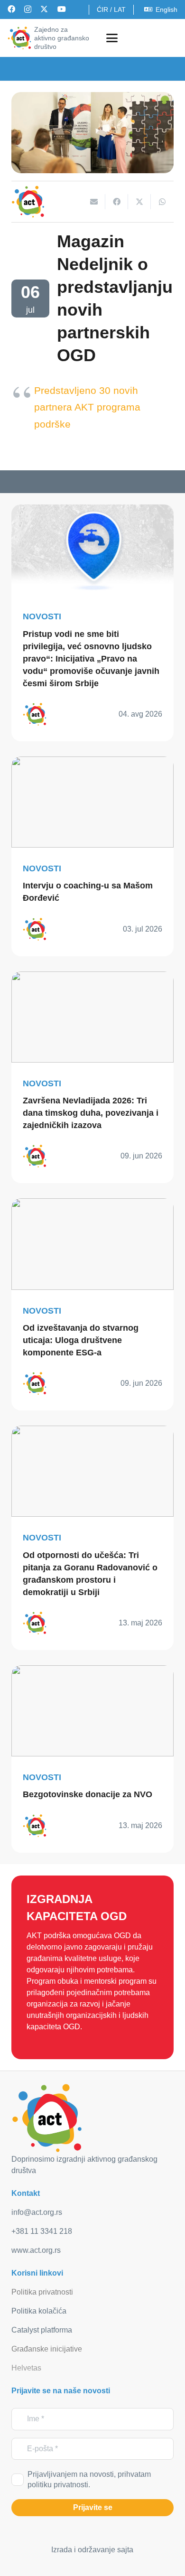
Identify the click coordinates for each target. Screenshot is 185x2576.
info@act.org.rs (37, 2212)
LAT (120, 9)
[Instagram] (28, 9)
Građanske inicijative (47, 2349)
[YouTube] (62, 9)
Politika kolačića (39, 2311)
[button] (112, 38)
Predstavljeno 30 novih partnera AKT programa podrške (87, 407)
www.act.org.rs (36, 2250)
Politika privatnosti (42, 2292)
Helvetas (26, 2368)
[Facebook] (11, 9)
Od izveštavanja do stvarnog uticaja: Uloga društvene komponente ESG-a (81, 1340)
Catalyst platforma (42, 2330)
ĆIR (102, 9)
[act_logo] (19, 38)
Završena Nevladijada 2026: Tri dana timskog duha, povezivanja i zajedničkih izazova (91, 1113)
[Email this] (94, 202)
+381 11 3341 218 (42, 2231)
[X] (44, 9)
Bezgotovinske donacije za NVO (88, 1794)
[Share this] (117, 202)
